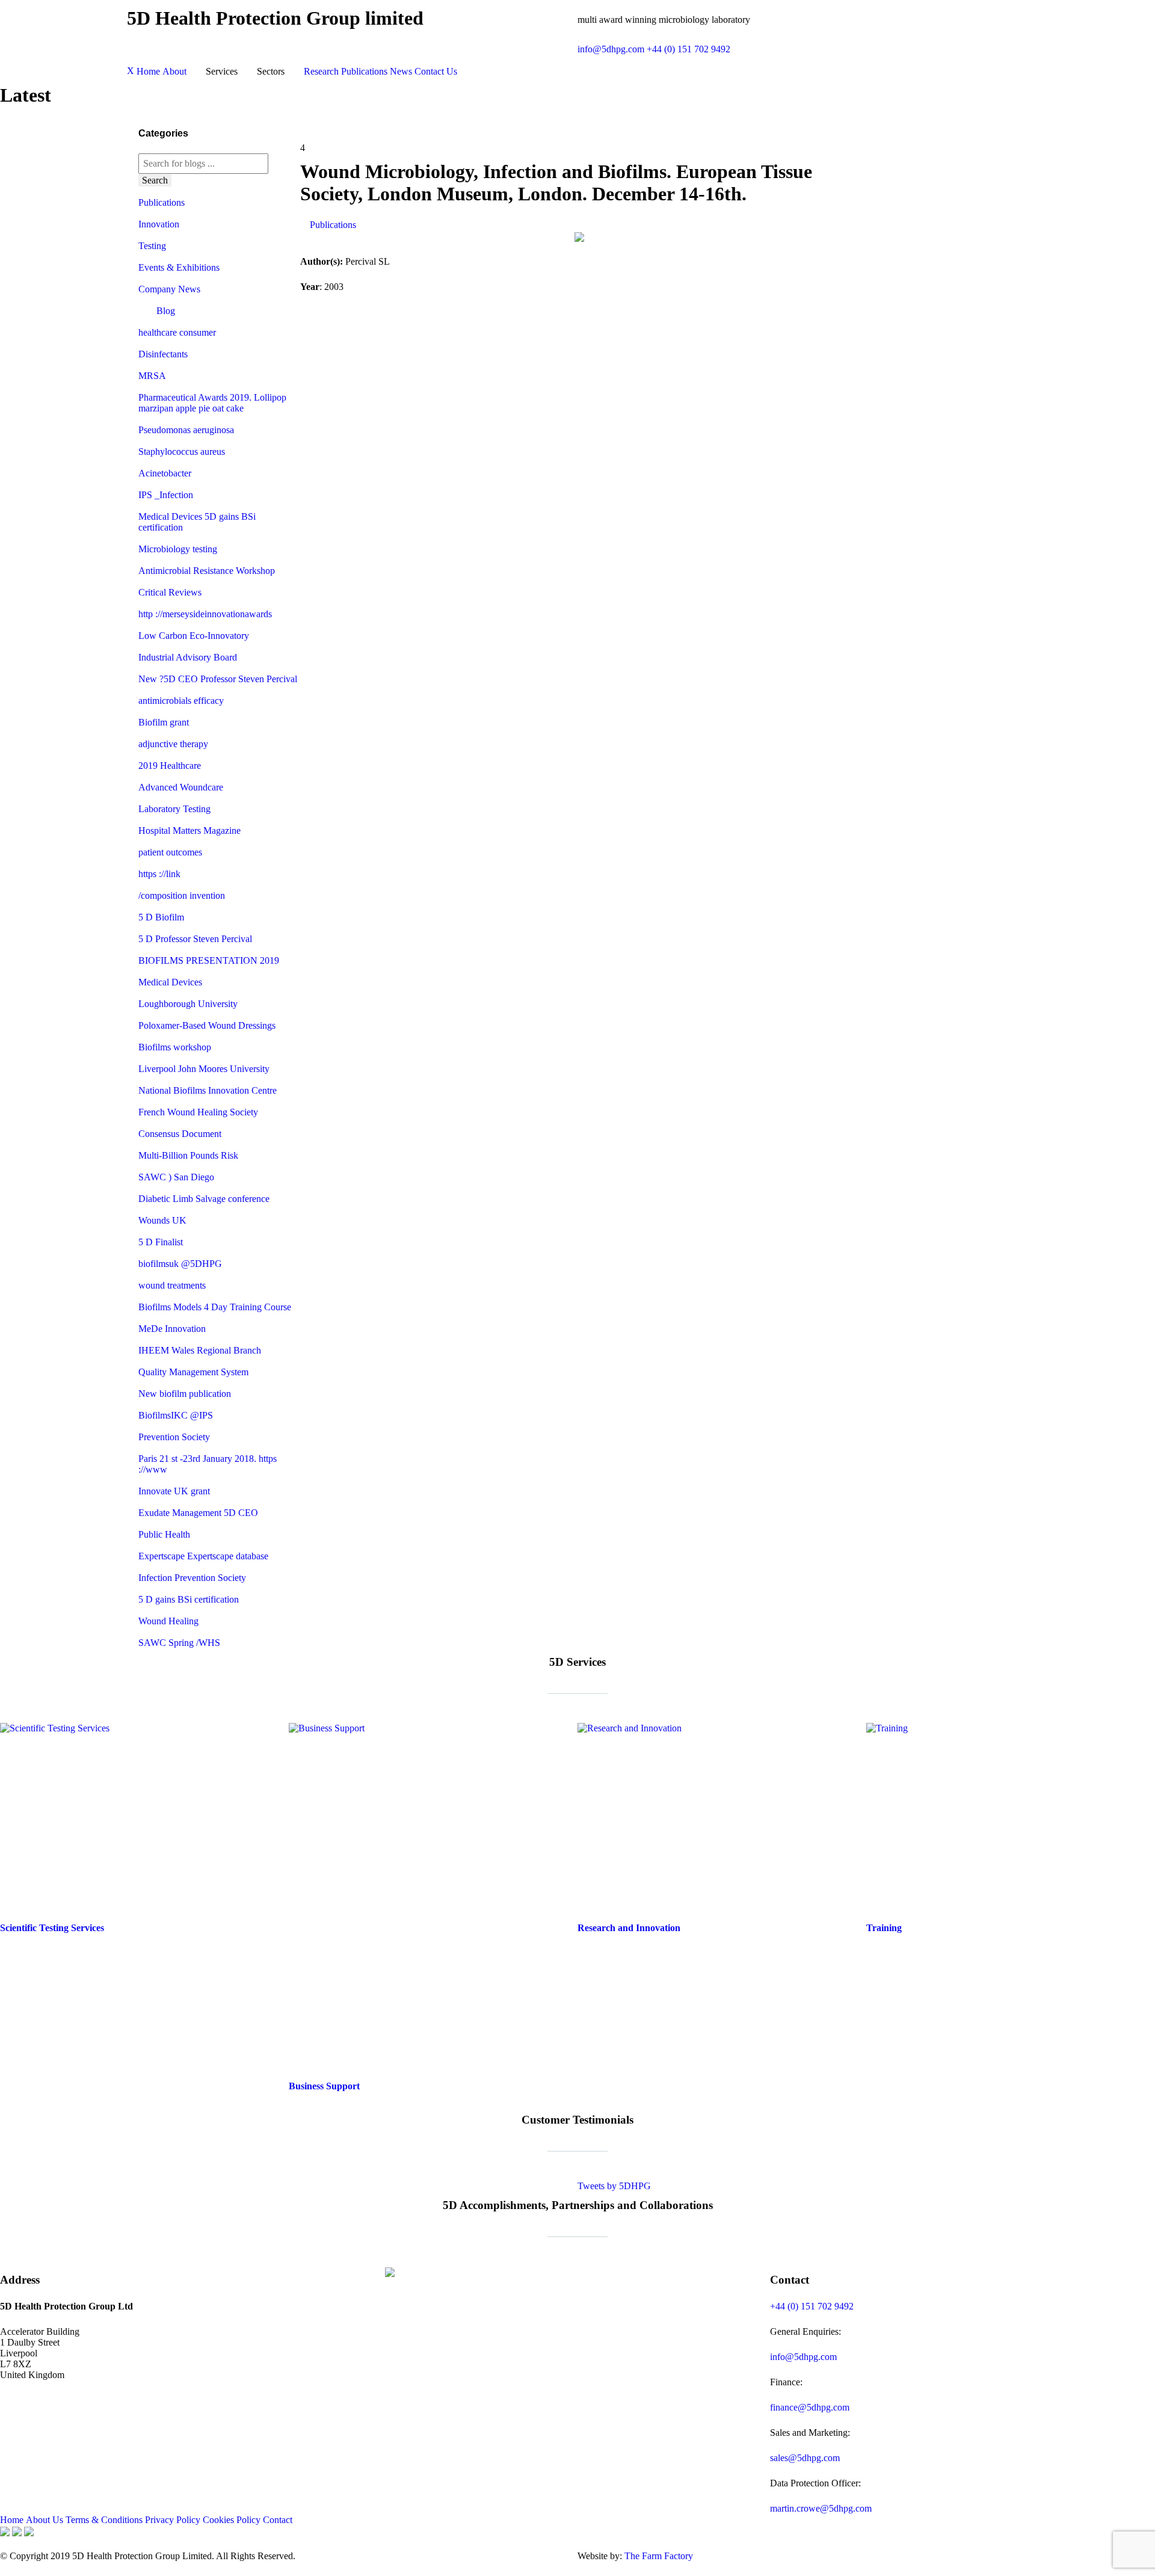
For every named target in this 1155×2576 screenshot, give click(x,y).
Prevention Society (174, 1437)
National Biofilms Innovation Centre (208, 1090)
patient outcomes (170, 852)
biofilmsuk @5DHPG (180, 1264)
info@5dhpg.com (611, 49)
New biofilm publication (185, 1394)
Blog (166, 311)
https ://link (159, 874)
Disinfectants (163, 354)
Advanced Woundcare (181, 787)
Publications (162, 202)
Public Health (164, 1534)
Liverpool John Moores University (204, 1069)
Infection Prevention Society (192, 1578)
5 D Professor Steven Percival (195, 939)
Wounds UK (162, 1220)
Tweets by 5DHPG (614, 2186)
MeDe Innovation (172, 1329)
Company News (169, 289)
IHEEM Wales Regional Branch (200, 1350)
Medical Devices (170, 982)
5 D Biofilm (161, 917)
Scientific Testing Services (52, 1928)
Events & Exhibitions (179, 267)
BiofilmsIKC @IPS (176, 1415)
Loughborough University (188, 1004)
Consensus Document (180, 1134)
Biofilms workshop (175, 1047)
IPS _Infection (166, 495)
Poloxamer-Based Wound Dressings (207, 1025)
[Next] (1132, 2180)
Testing (152, 246)
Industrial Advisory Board (188, 657)
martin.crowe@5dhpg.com (821, 2508)
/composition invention (182, 895)
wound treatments (172, 1285)
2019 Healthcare (170, 766)
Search (155, 180)
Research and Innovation (629, 1928)
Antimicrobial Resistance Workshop (207, 571)
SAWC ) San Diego (176, 1177)
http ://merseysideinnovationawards (205, 614)
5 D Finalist (161, 1242)
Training (884, 1928)
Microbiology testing (178, 549)
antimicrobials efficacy (181, 701)
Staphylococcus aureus (182, 451)
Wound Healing (168, 1621)
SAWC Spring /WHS (179, 1643)
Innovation (159, 224)
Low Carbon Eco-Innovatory (194, 636)
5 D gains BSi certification (189, 1599)
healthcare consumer (177, 332)
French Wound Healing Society (198, 1112)
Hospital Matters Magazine (189, 830)
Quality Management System (193, 1372)
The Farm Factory (659, 2556)
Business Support (324, 2086)
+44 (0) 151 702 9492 (688, 49)
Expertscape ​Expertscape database (203, 1556)
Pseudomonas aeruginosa (186, 430)
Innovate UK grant (174, 1491)
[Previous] (23, 2180)
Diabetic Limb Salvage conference (204, 1199)
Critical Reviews (170, 592)
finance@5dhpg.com (810, 2407)
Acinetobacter (165, 473)
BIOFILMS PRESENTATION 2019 (209, 960)
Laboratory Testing (174, 809)
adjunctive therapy (173, 744)
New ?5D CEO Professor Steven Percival (218, 679)
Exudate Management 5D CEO (198, 1513)
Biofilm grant (164, 722)
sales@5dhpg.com (805, 2458)
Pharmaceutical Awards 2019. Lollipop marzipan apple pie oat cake (212, 403)
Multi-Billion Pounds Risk (188, 1155)
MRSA (152, 376)
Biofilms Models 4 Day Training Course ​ (216, 1307)
